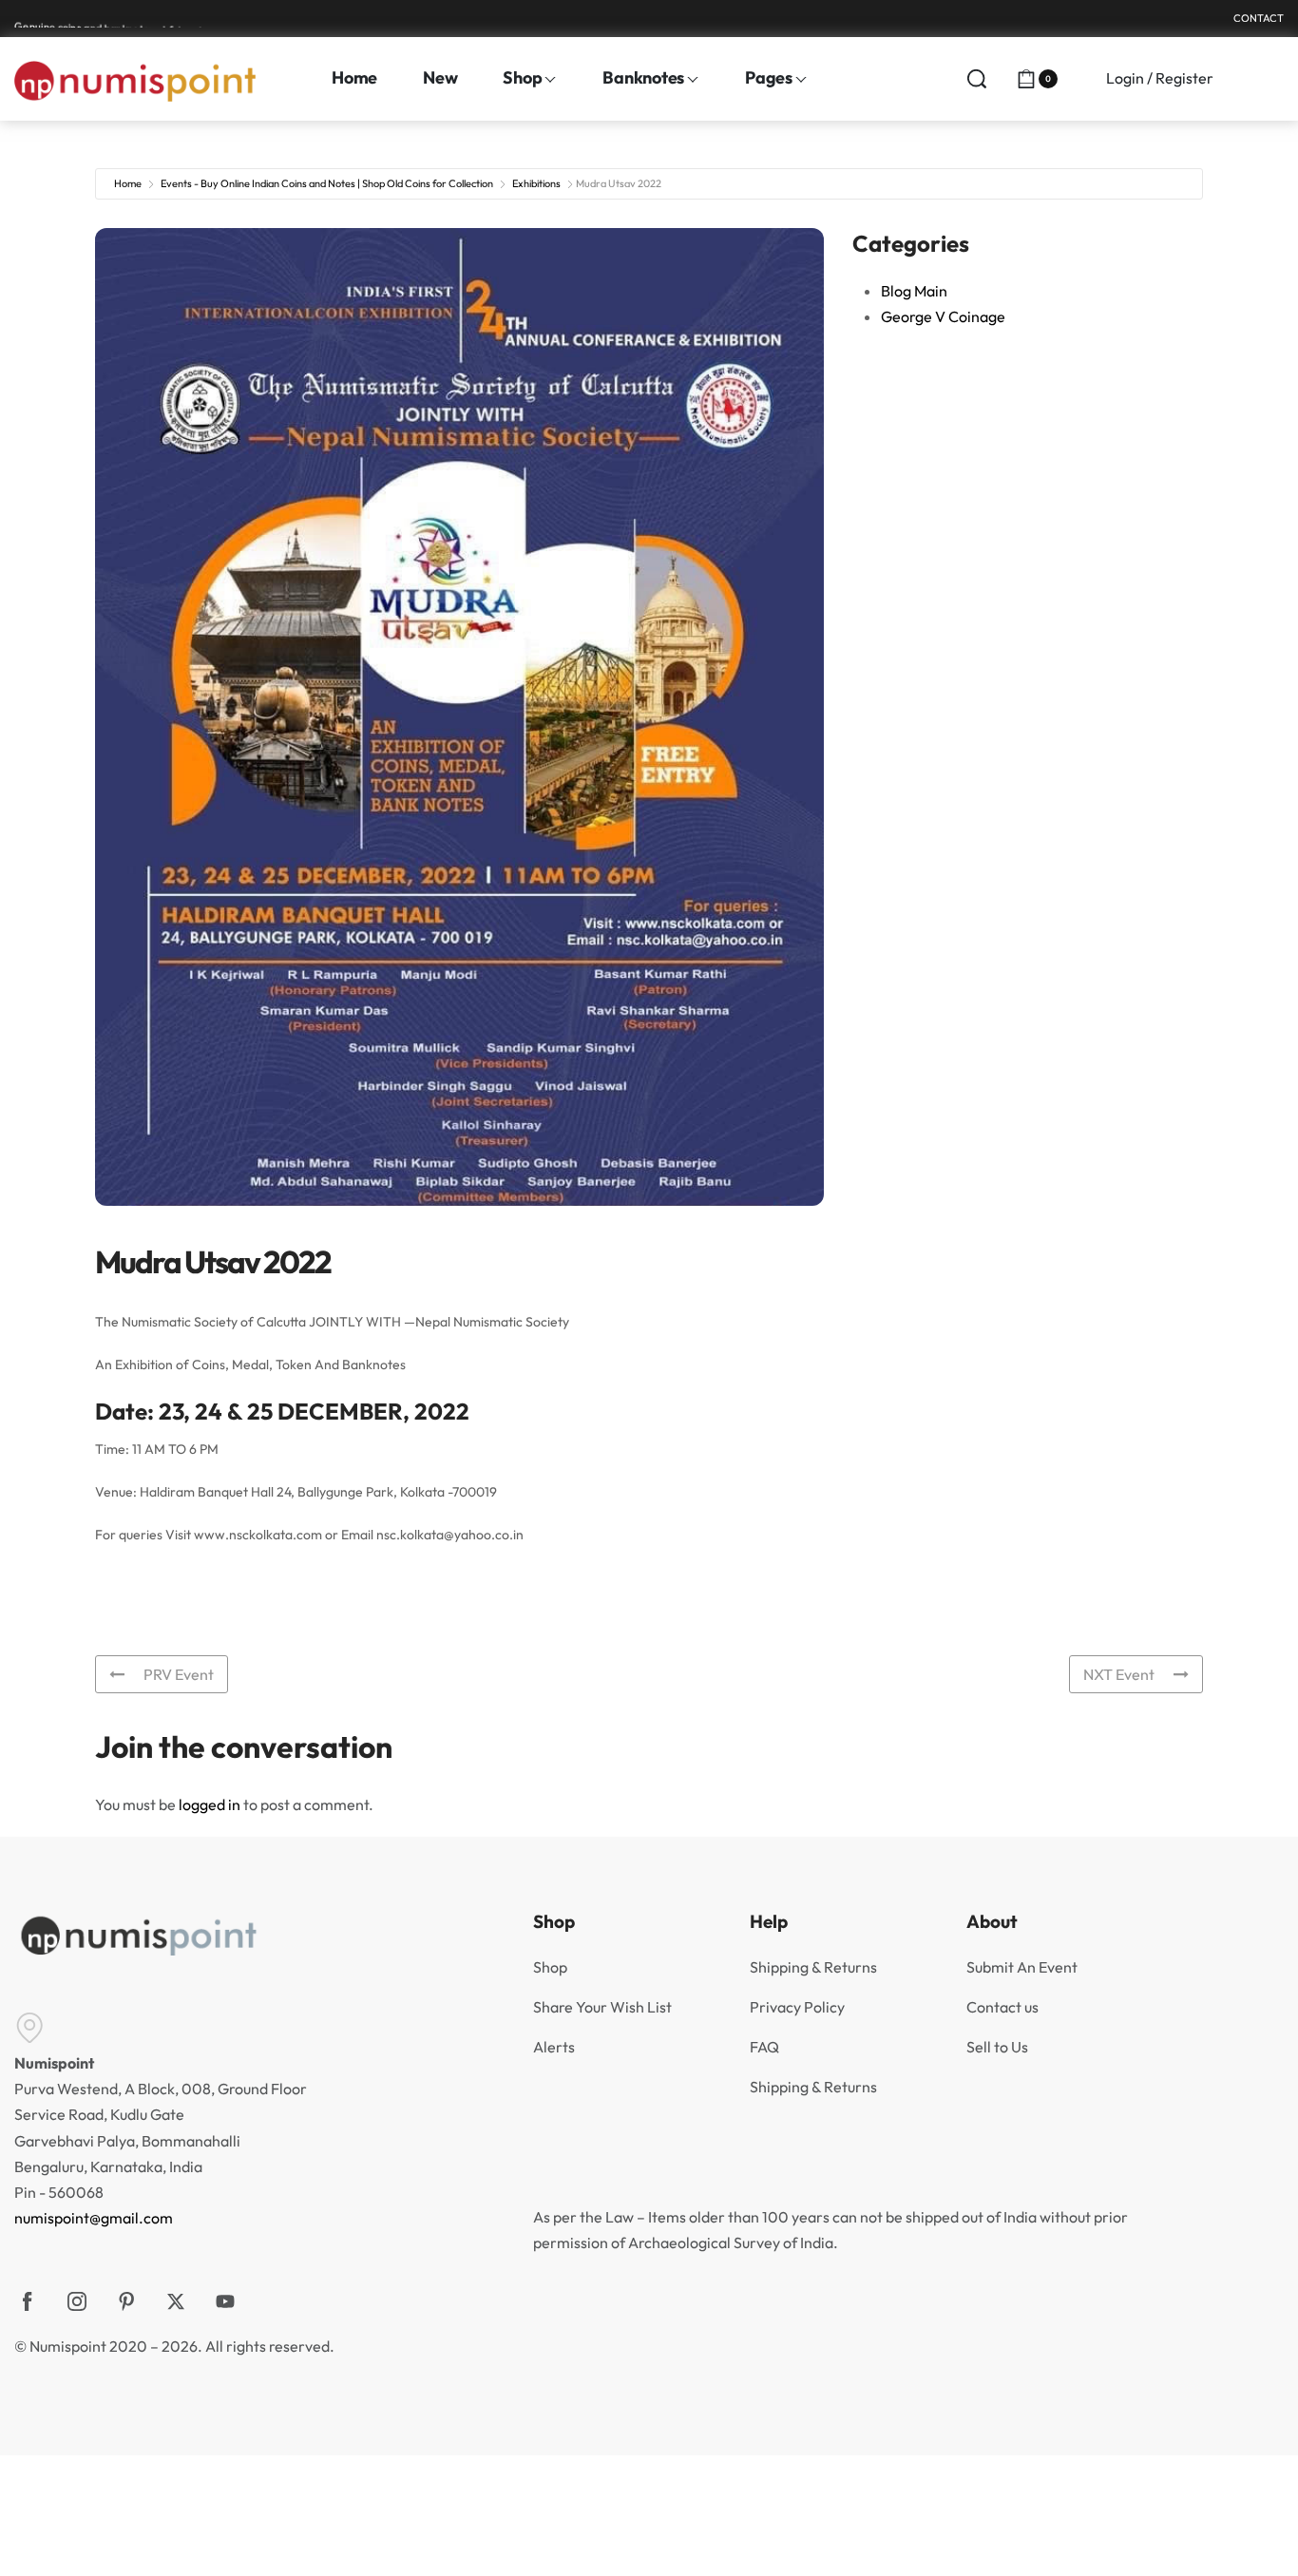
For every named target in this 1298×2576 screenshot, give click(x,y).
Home (128, 183)
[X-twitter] (176, 2301)
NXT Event (1119, 1674)
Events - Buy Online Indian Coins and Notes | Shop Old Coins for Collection (327, 183)
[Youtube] (225, 2301)
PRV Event (179, 1674)
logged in (210, 1804)
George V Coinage (943, 316)
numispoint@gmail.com (94, 2218)
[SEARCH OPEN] (977, 79)
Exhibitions (536, 183)
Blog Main (914, 291)
